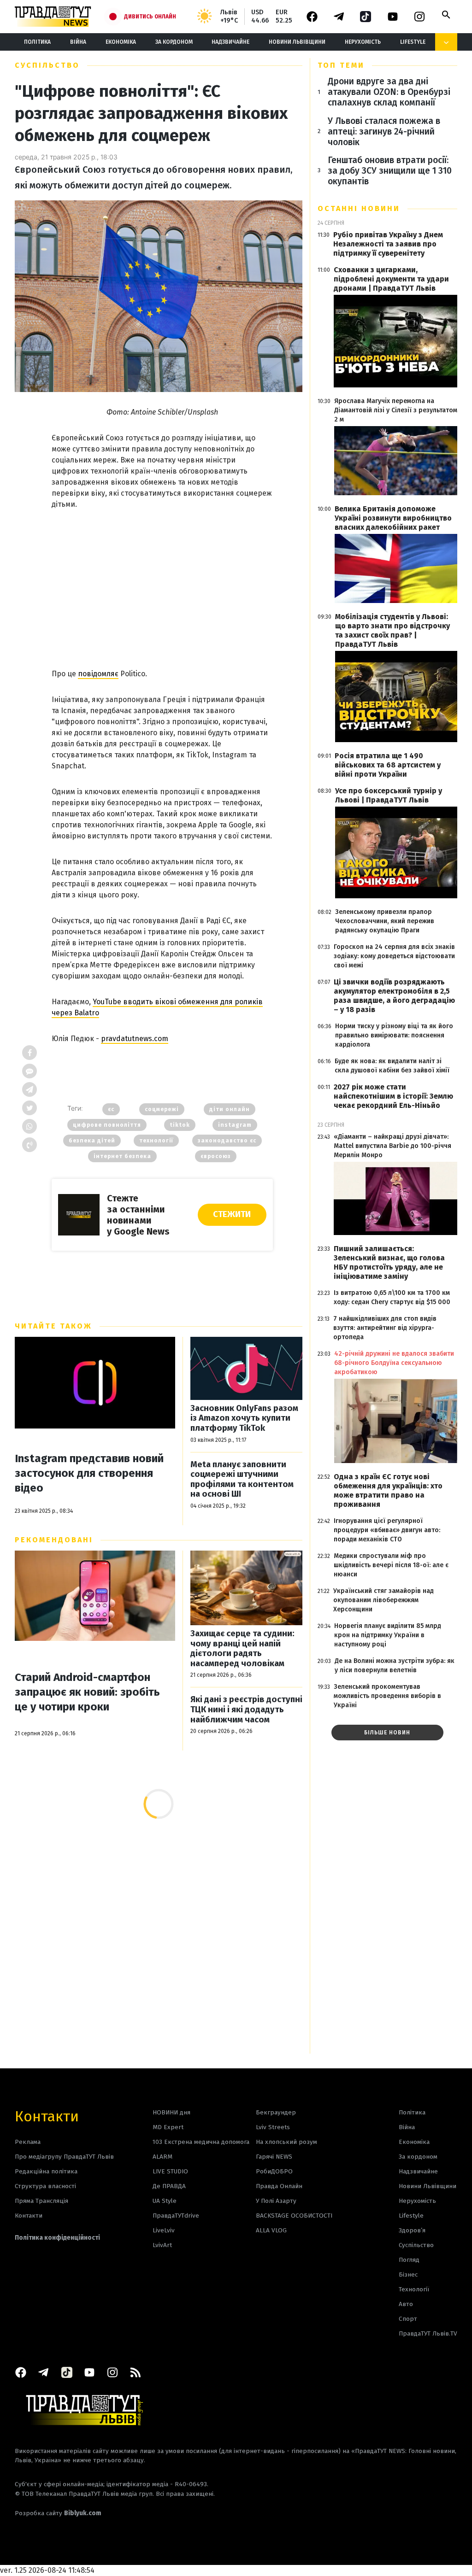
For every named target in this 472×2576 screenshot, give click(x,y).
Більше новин (387, 1733)
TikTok (180, 1125)
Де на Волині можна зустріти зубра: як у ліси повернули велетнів (395, 1666)
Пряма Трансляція (41, 2201)
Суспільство (47, 65)
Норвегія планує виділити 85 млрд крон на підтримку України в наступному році (388, 1635)
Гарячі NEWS (274, 2157)
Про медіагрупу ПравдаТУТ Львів (64, 2157)
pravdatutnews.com (135, 1039)
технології (156, 1141)
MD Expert (168, 2127)
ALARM (162, 2157)
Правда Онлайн (279, 2186)
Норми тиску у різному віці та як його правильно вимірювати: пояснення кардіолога (394, 1035)
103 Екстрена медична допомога (201, 2142)
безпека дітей (92, 1141)
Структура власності (45, 2186)
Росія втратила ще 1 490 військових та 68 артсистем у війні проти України (388, 765)
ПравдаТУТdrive (176, 2216)
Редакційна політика (46, 2171)
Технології (414, 2289)
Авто (406, 2304)
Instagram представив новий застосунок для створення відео (89, 1473)
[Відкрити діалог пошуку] (446, 15)
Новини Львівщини (297, 42)
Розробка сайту (58, 2513)
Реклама (28, 2142)
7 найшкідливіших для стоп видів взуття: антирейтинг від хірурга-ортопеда (385, 1328)
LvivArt (162, 2245)
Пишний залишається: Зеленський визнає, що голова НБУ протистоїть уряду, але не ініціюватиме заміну (389, 1262)
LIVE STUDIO (170, 2171)
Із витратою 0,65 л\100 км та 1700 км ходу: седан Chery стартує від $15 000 (392, 1297)
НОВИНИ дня (171, 2112)
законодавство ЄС (227, 1141)
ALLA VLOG (271, 2230)
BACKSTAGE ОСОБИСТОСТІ (294, 2216)
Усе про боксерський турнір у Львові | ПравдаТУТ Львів (389, 795)
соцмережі (162, 1109)
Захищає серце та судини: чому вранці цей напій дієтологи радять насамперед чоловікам (242, 1649)
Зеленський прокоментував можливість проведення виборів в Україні (387, 1696)
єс (111, 1109)
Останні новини (359, 208)
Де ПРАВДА (169, 2186)
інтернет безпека (122, 1156)
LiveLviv (164, 2230)
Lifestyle (413, 42)
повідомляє (98, 674)
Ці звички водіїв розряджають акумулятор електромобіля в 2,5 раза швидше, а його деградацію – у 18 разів (394, 996)
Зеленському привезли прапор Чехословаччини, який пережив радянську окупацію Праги (385, 921)
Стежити (232, 1214)
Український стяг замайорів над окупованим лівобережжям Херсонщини (383, 1600)
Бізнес (408, 2274)
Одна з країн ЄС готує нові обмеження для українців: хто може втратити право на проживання (388, 1490)
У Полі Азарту (276, 2201)
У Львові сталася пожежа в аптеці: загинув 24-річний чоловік (384, 132)
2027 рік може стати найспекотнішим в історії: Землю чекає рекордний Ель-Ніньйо (393, 1096)
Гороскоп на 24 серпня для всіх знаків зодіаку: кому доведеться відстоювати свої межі (394, 956)
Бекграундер (276, 2112)
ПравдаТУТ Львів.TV (428, 2333)
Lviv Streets (273, 2127)
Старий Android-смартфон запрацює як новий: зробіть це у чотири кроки (87, 1692)
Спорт (408, 2319)
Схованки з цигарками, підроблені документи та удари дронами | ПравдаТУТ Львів (391, 279)
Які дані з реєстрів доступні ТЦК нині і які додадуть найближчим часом (246, 1710)
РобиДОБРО (274, 2171)
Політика (37, 42)
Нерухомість (363, 42)
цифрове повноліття (107, 1125)
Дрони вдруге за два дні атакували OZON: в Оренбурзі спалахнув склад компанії (389, 92)
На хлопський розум (286, 2142)
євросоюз (216, 1156)
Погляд (409, 2260)
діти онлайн (230, 1109)
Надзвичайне (230, 42)
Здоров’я (412, 2230)
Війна (78, 42)
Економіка (121, 42)
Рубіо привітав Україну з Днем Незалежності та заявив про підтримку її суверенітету (388, 244)
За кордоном (174, 42)
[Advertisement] (162, 580)
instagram (235, 1125)
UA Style (165, 2201)
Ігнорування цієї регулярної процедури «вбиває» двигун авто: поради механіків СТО (387, 1530)
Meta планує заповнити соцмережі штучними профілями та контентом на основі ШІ (242, 1480)
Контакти (47, 2116)
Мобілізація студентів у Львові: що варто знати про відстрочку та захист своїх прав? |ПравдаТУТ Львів (392, 630)
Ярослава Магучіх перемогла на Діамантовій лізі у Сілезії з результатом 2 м (396, 410)
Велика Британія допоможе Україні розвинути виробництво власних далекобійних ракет (393, 518)
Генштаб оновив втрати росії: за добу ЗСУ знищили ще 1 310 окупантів (390, 171)
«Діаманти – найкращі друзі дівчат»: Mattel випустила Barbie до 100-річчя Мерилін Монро (392, 1146)
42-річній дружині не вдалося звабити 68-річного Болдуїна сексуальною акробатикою (394, 1363)
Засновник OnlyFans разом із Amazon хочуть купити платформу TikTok (244, 1418)
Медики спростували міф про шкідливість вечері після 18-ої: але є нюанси (391, 1565)
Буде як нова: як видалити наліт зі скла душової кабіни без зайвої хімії (392, 1066)
